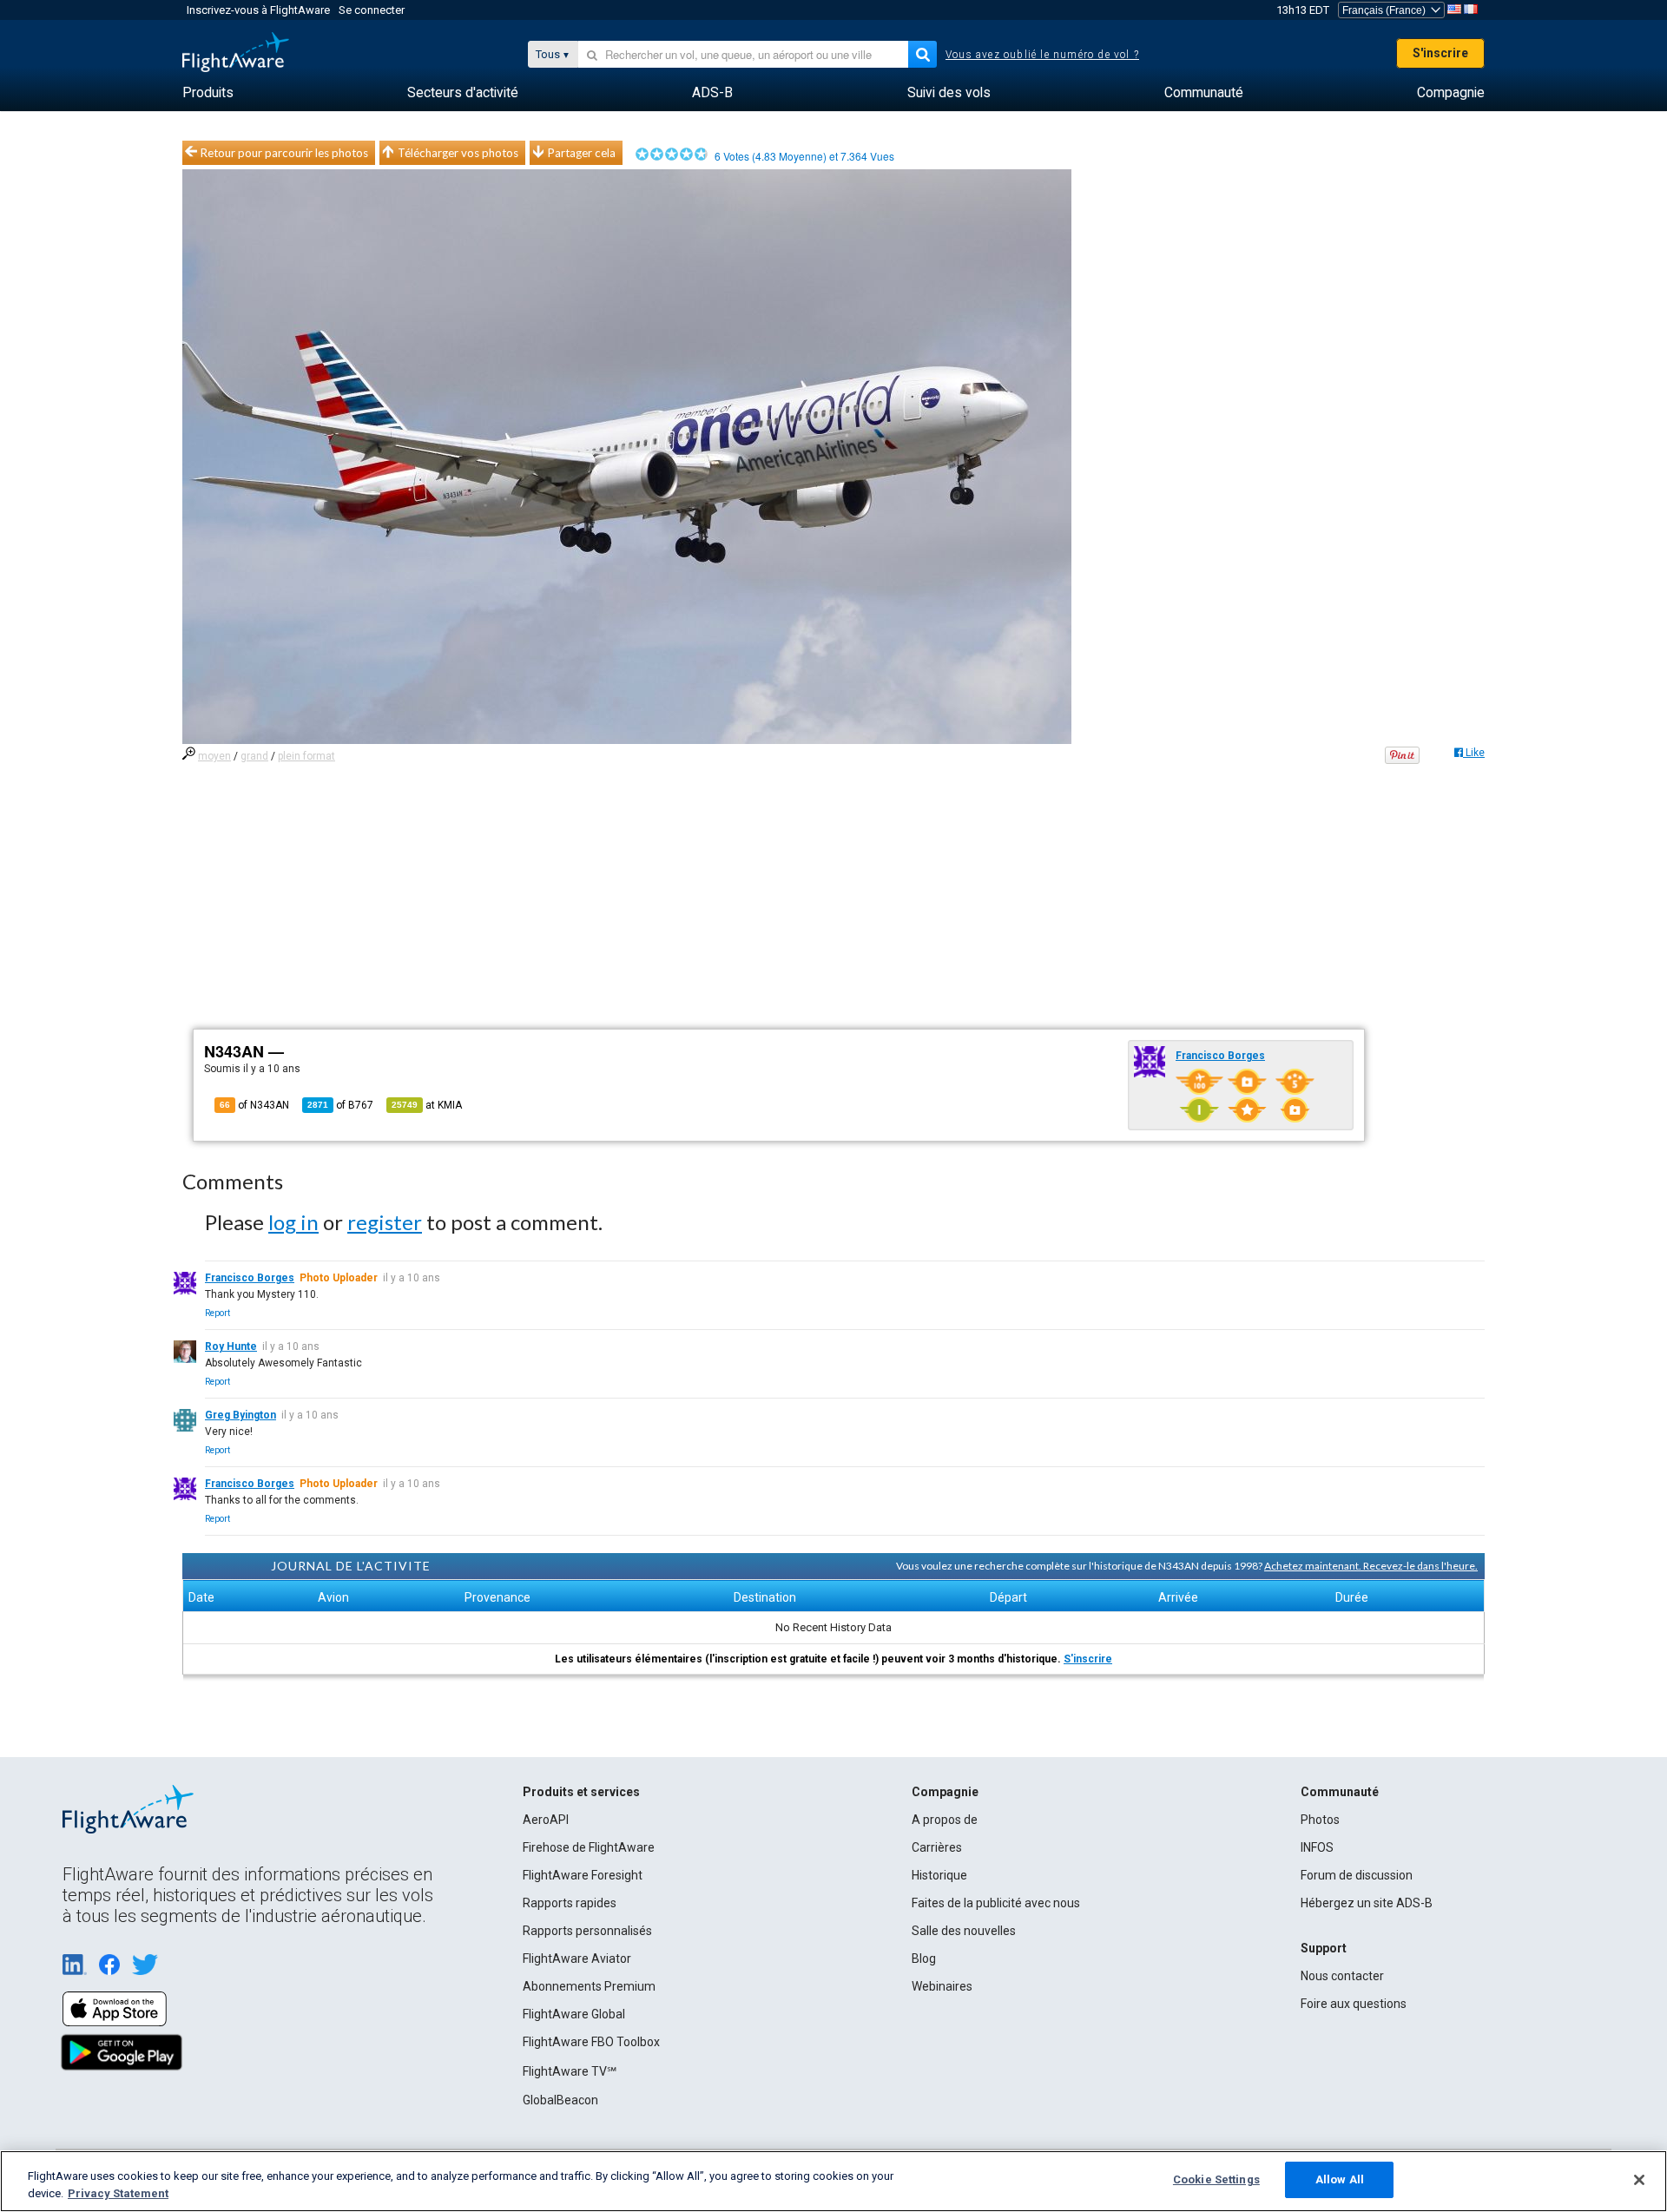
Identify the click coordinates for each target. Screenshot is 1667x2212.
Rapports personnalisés (587, 1931)
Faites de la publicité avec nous (996, 1903)
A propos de (945, 1820)
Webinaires (942, 1986)
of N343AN (254, 1105)
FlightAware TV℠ (570, 2071)
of (340, 1105)
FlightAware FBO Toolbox (591, 2042)
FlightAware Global (574, 2014)
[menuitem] (208, 93)
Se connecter (372, 10)
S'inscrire (1440, 53)
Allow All (1340, 2179)
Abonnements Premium (589, 1986)
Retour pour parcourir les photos (284, 153)
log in (293, 1222)
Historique (939, 1875)
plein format (306, 756)
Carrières (937, 1847)
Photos (1320, 1820)
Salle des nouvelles (964, 1931)
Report (217, 1313)
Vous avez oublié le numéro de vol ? (1042, 55)
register (385, 1222)
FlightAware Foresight (583, 1875)
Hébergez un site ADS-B (1367, 1903)
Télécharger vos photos (458, 153)
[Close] (1639, 2180)
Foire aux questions (1354, 2004)
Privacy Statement (118, 2193)
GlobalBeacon (560, 2100)
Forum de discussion (1357, 1875)
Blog (924, 1959)
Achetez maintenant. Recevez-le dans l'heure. (1371, 1566)
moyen (214, 756)
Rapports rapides (570, 1903)
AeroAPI (546, 1820)
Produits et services (581, 1792)
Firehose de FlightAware (589, 1847)
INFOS (1317, 1847)
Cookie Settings (1216, 2179)
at (427, 1105)
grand (254, 756)
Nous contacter (1342, 1976)
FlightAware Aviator (577, 1959)
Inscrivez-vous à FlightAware (258, 10)
